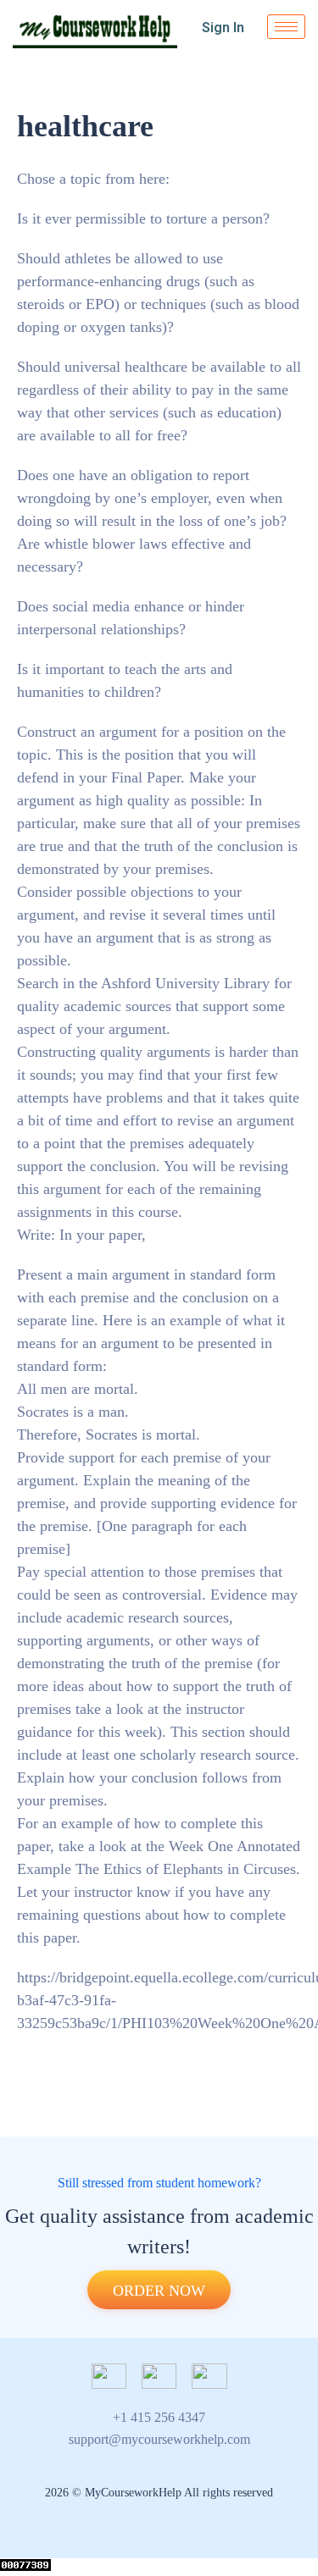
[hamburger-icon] (286, 27)
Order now (159, 2291)
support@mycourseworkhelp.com (159, 2439)
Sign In (223, 28)
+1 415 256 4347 (159, 2417)
